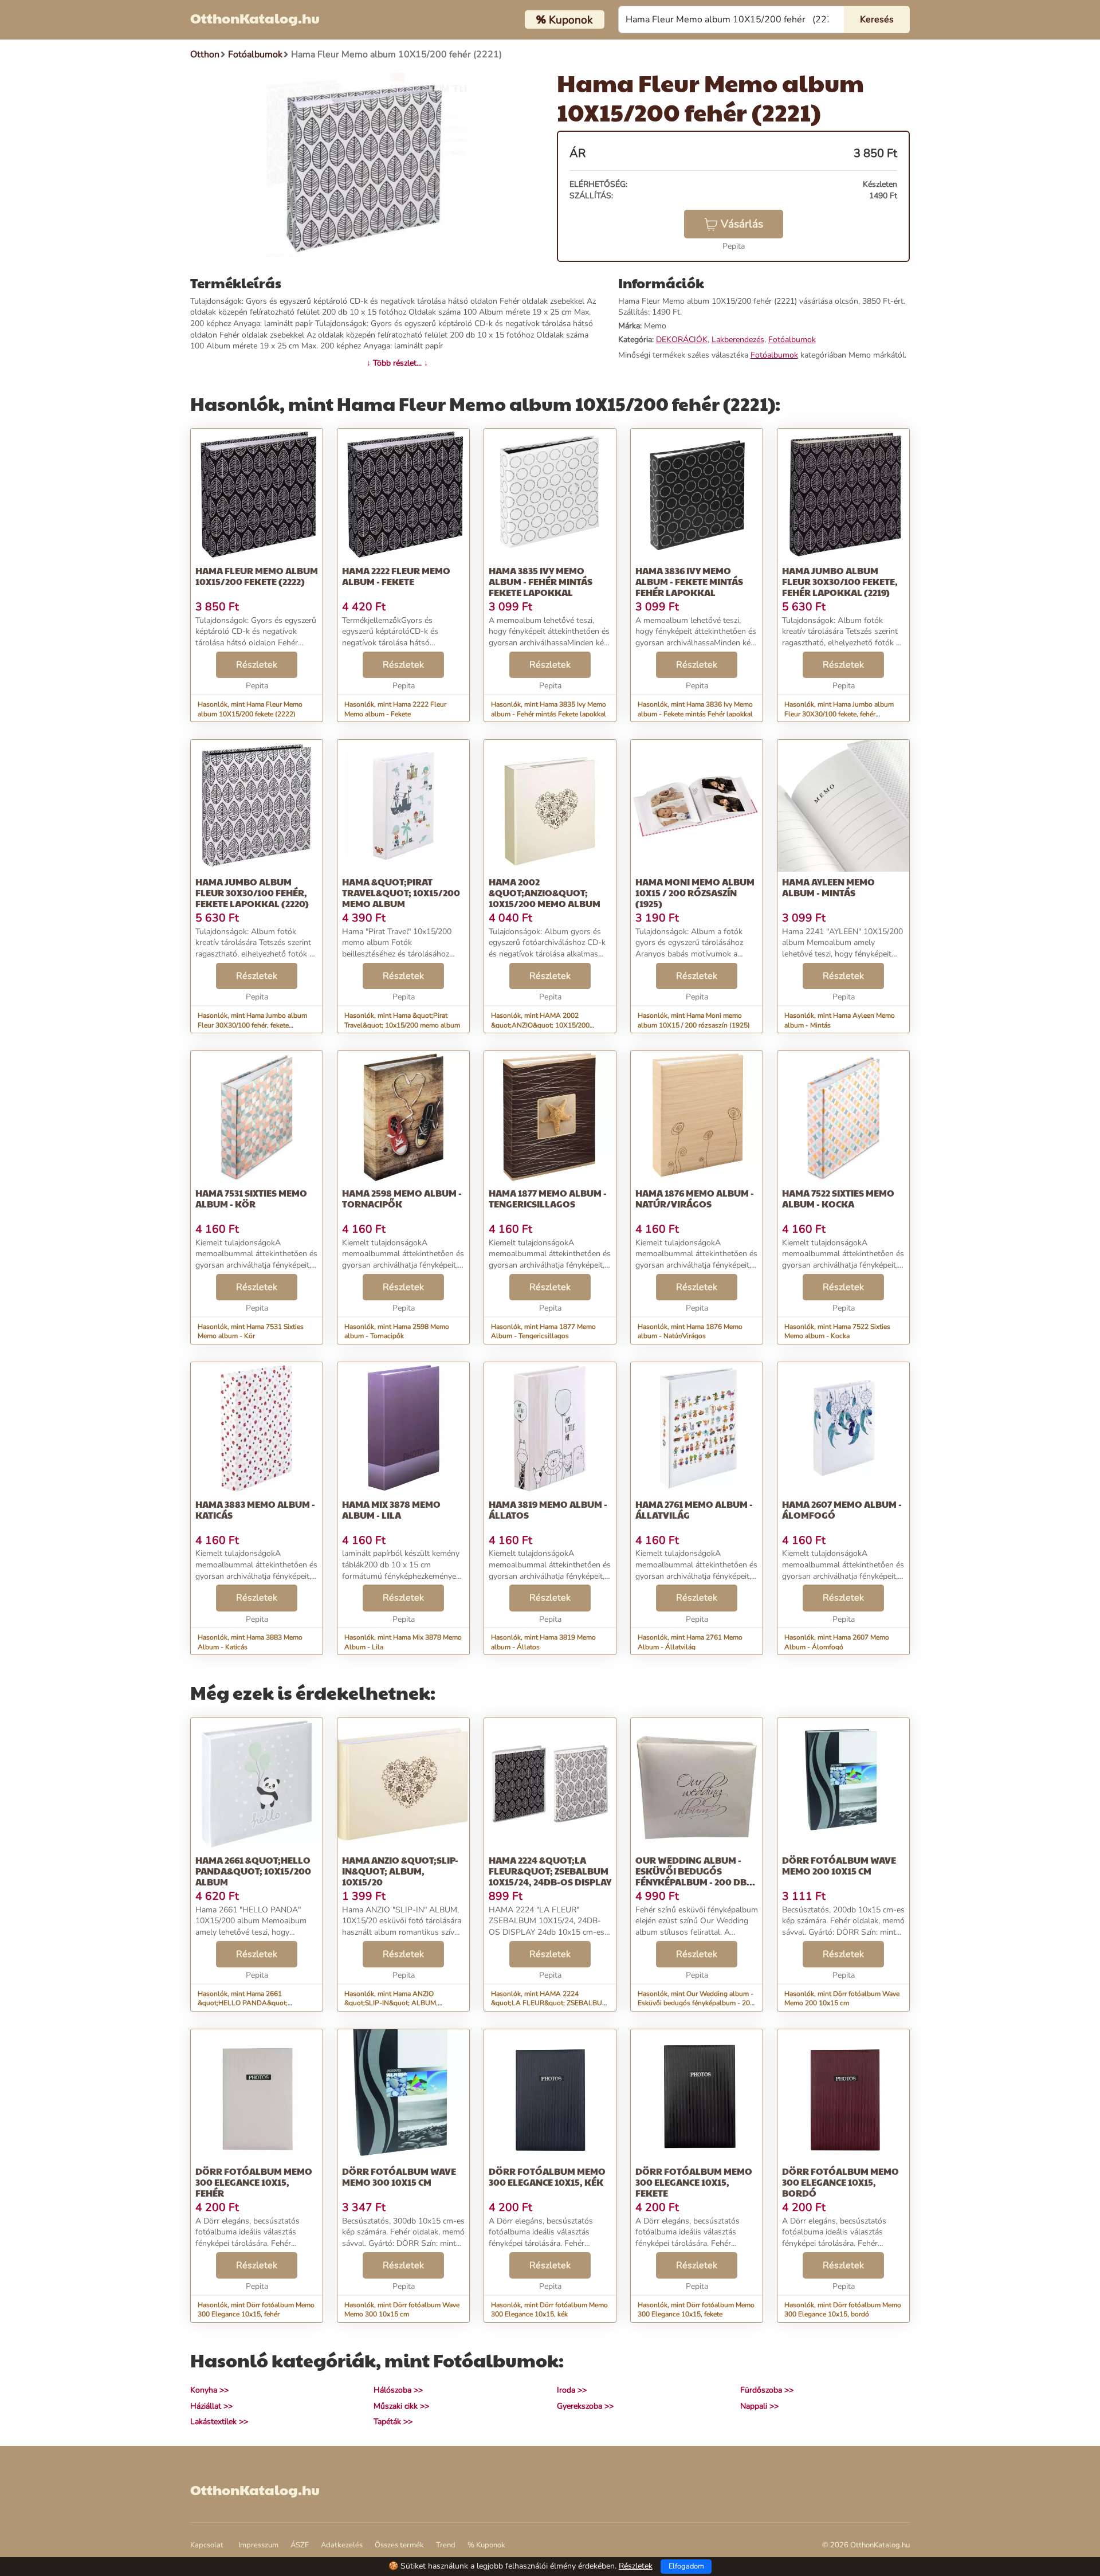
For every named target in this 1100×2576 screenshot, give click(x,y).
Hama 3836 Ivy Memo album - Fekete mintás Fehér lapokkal (689, 581)
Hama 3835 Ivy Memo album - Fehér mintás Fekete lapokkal (541, 581)
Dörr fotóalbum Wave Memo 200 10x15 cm (839, 1865)
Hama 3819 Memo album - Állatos (548, 1509)
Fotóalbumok (792, 340)
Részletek (257, 665)
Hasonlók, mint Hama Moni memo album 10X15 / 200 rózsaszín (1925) (694, 1020)
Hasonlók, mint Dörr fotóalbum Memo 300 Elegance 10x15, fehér (256, 2310)
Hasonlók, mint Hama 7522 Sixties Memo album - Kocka (837, 1332)
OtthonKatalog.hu (255, 18)
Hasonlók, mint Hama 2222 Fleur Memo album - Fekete (395, 709)
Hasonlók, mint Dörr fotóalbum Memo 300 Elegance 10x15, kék (549, 2310)
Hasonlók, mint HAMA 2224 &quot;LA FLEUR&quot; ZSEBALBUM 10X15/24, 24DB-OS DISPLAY (549, 2003)
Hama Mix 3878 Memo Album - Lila (391, 1509)
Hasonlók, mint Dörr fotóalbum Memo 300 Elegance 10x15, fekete (696, 2310)
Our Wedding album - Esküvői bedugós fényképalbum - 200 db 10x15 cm (691, 1877)
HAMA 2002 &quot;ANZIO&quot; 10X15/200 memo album (545, 893)
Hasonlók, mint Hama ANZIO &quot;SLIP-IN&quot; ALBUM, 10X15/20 (391, 2003)
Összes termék (399, 2545)
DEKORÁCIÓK (682, 340)
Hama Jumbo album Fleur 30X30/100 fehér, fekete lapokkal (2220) (252, 893)
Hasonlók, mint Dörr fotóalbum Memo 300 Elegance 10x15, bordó (843, 2310)
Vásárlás (742, 224)
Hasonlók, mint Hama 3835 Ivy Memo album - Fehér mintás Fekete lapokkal (549, 709)
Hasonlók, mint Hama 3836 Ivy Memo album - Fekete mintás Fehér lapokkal (695, 709)
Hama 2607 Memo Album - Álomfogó (842, 1509)
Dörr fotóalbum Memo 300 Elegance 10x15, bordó (840, 2182)
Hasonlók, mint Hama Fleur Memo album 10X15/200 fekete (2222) (250, 709)
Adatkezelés (342, 2545)
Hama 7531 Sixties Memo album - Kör (251, 1198)
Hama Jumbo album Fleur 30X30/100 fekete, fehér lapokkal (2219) (840, 581)
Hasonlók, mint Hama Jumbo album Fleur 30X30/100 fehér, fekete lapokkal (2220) (252, 1025)
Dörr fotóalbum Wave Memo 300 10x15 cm (399, 2177)
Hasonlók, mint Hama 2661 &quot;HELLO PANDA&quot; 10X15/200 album (243, 2003)
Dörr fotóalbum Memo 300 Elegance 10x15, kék (547, 2177)
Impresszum (258, 2545)
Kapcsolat (207, 2545)
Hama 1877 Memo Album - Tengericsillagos (548, 1198)
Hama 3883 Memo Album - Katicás (255, 1509)
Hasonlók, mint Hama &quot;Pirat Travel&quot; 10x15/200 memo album (402, 1020)
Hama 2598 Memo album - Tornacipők (402, 1198)
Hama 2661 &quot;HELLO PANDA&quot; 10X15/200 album (253, 1871)
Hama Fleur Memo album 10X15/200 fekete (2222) (257, 576)
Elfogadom (686, 2566)
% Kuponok (486, 2545)
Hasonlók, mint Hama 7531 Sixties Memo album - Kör (251, 1332)
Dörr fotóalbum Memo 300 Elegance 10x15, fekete (694, 2182)
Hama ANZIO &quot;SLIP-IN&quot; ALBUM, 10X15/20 (400, 1871)
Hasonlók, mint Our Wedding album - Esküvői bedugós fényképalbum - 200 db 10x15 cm (696, 2003)
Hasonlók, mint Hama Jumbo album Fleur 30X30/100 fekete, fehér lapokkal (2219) (839, 714)
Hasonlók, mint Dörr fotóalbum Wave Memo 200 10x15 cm (842, 1999)
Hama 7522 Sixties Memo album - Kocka (838, 1198)
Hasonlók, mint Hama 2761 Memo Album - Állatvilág (690, 1642)
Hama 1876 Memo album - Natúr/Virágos (695, 1198)
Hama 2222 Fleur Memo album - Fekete (396, 576)
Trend (446, 2545)
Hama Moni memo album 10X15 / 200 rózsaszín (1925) (695, 893)
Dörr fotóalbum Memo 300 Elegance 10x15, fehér (254, 2182)
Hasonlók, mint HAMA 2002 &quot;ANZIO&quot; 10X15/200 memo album (540, 1025)
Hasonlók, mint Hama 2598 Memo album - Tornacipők (397, 1332)
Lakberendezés (738, 340)
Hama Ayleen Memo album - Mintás (828, 887)
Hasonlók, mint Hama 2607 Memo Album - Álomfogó (837, 1642)
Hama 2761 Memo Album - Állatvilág (694, 1509)
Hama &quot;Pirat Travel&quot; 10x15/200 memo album (401, 893)
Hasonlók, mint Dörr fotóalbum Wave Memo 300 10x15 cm (402, 2310)
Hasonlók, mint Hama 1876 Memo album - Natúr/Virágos (690, 1332)
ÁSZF (300, 2545)
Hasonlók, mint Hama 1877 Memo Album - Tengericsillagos (543, 1332)
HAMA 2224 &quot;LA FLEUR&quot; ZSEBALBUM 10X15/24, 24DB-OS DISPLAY (550, 1871)
